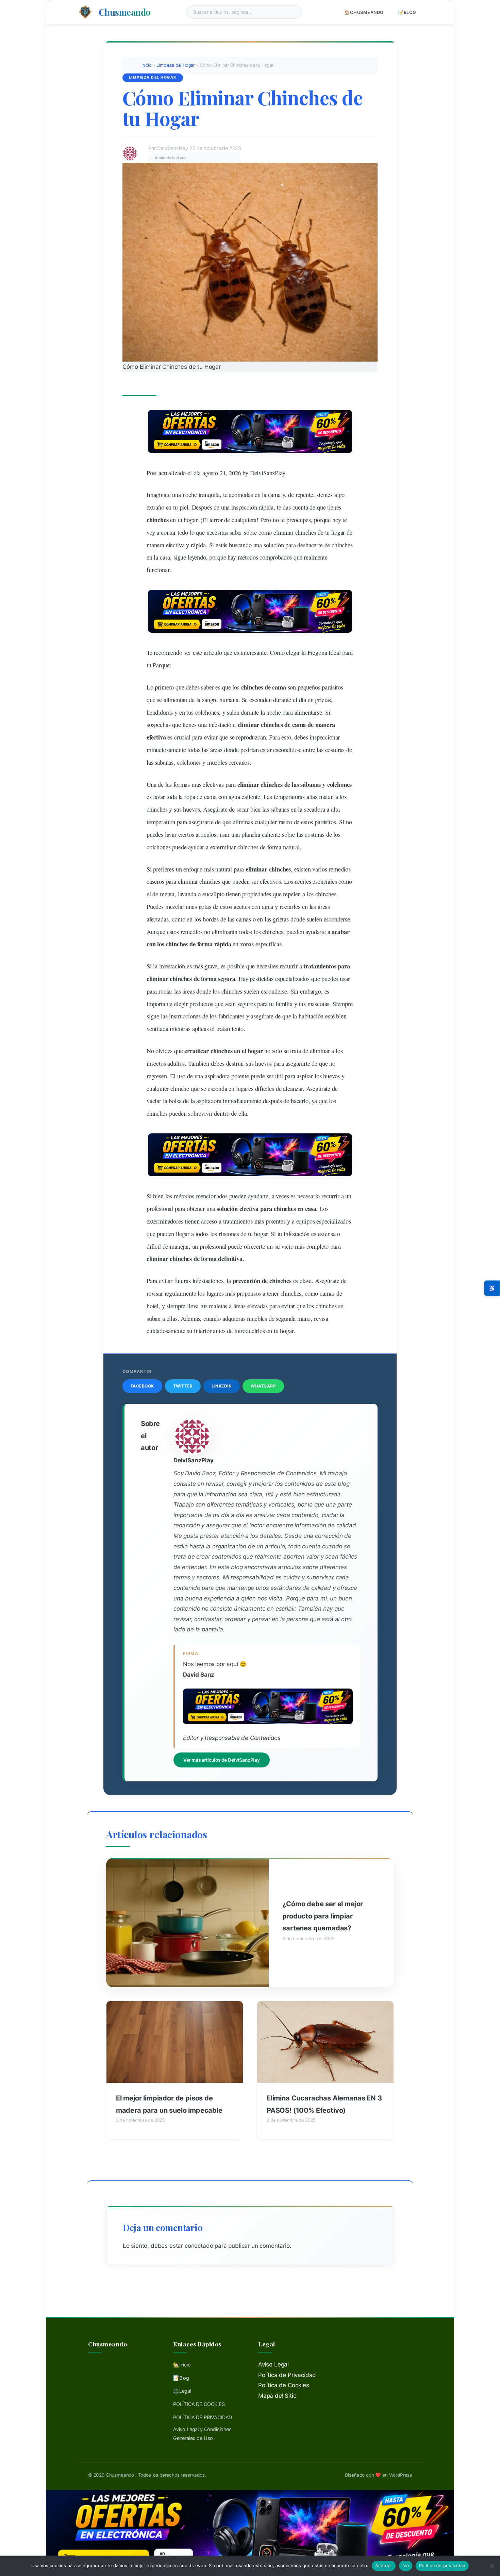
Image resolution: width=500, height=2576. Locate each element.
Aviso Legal (273, 2364)
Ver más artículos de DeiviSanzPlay (222, 1760)
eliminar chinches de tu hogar (309, 532)
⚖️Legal (182, 2391)
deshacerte (310, 545)
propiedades (257, 894)
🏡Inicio (182, 2365)
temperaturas (289, 797)
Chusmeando (125, 12)
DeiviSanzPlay (268, 473)
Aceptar (384, 2565)
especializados (293, 979)
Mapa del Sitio (277, 2396)
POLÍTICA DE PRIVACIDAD (203, 2417)
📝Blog (407, 12)
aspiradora (217, 1076)
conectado (199, 2246)
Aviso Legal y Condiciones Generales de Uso (202, 2434)
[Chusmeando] (85, 12)
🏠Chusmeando (364, 12)
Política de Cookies (284, 2385)
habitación (311, 1016)
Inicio (147, 65)
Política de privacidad (442, 2565)
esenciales (325, 881)
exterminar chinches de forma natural (255, 847)
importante (160, 1004)
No (406, 2565)
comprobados (276, 557)
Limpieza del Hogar (176, 65)
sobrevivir (200, 1113)
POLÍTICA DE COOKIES (199, 2404)
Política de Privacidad (287, 2375)
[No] (491, 2566)
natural (224, 869)
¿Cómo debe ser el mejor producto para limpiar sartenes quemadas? (323, 1916)
